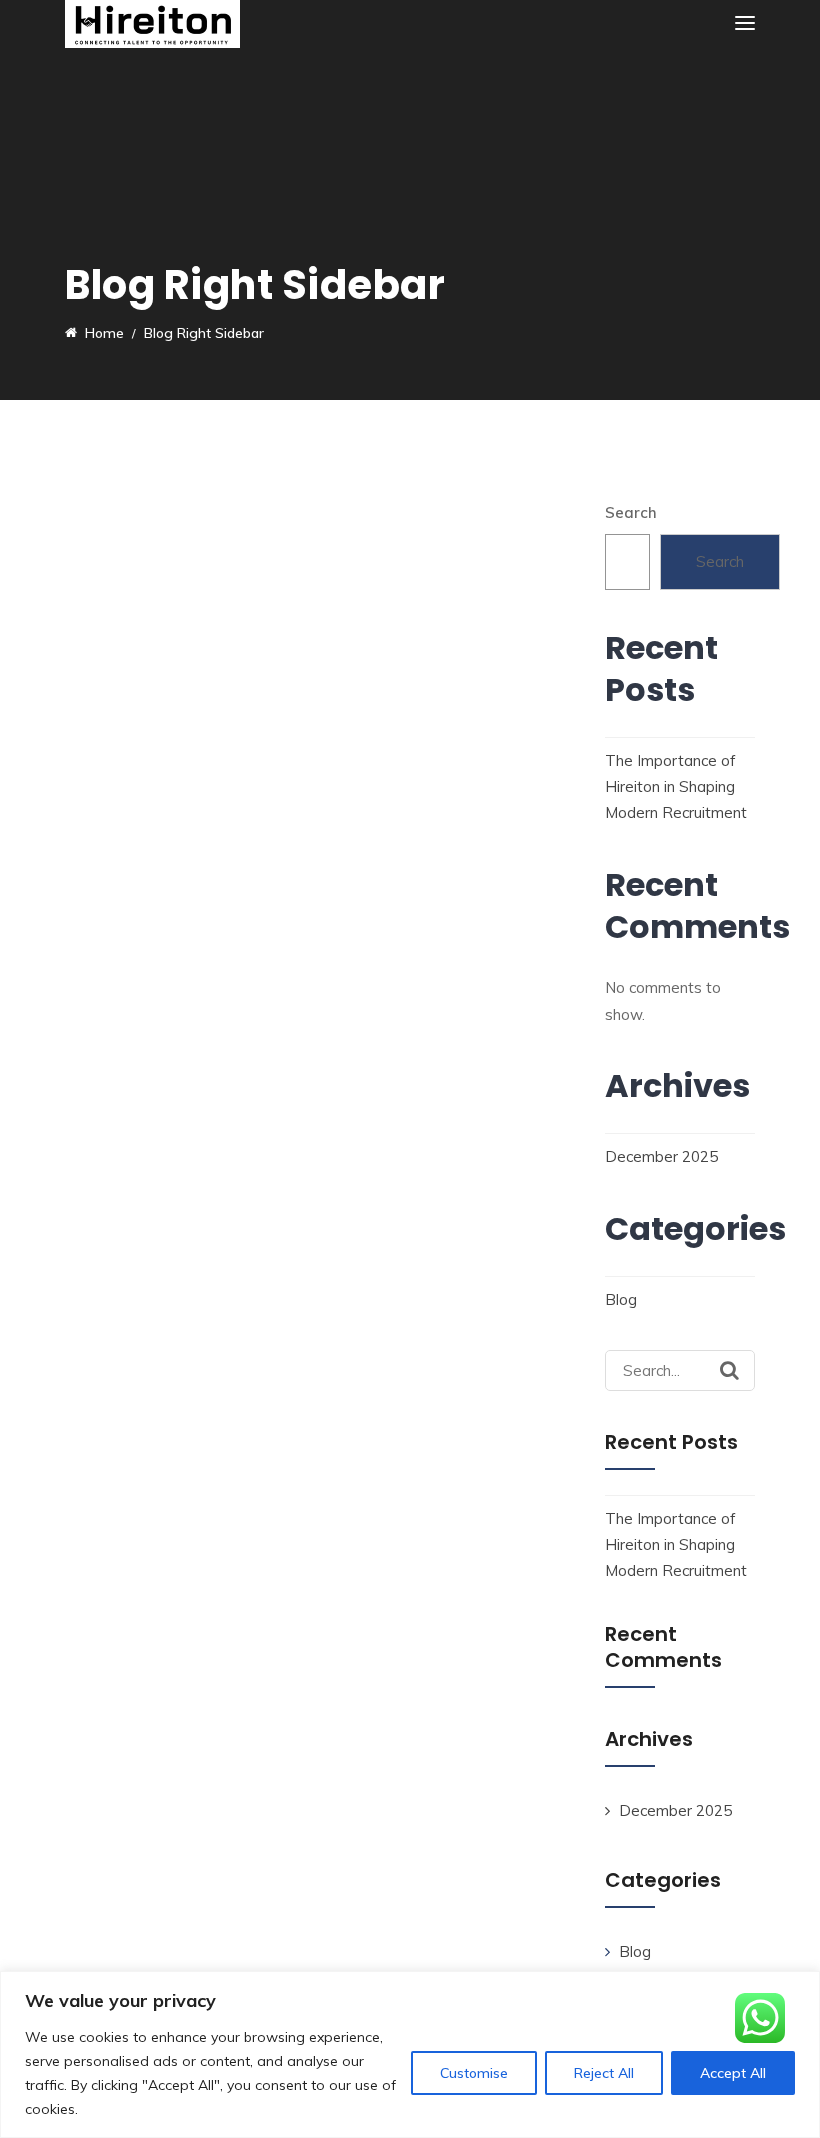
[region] (410, 2054)
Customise (474, 2073)
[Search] (729, 1370)
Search (631, 512)
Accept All (733, 2073)
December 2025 (661, 1156)
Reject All (604, 2073)
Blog (621, 1299)
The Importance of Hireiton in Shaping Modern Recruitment (676, 786)
